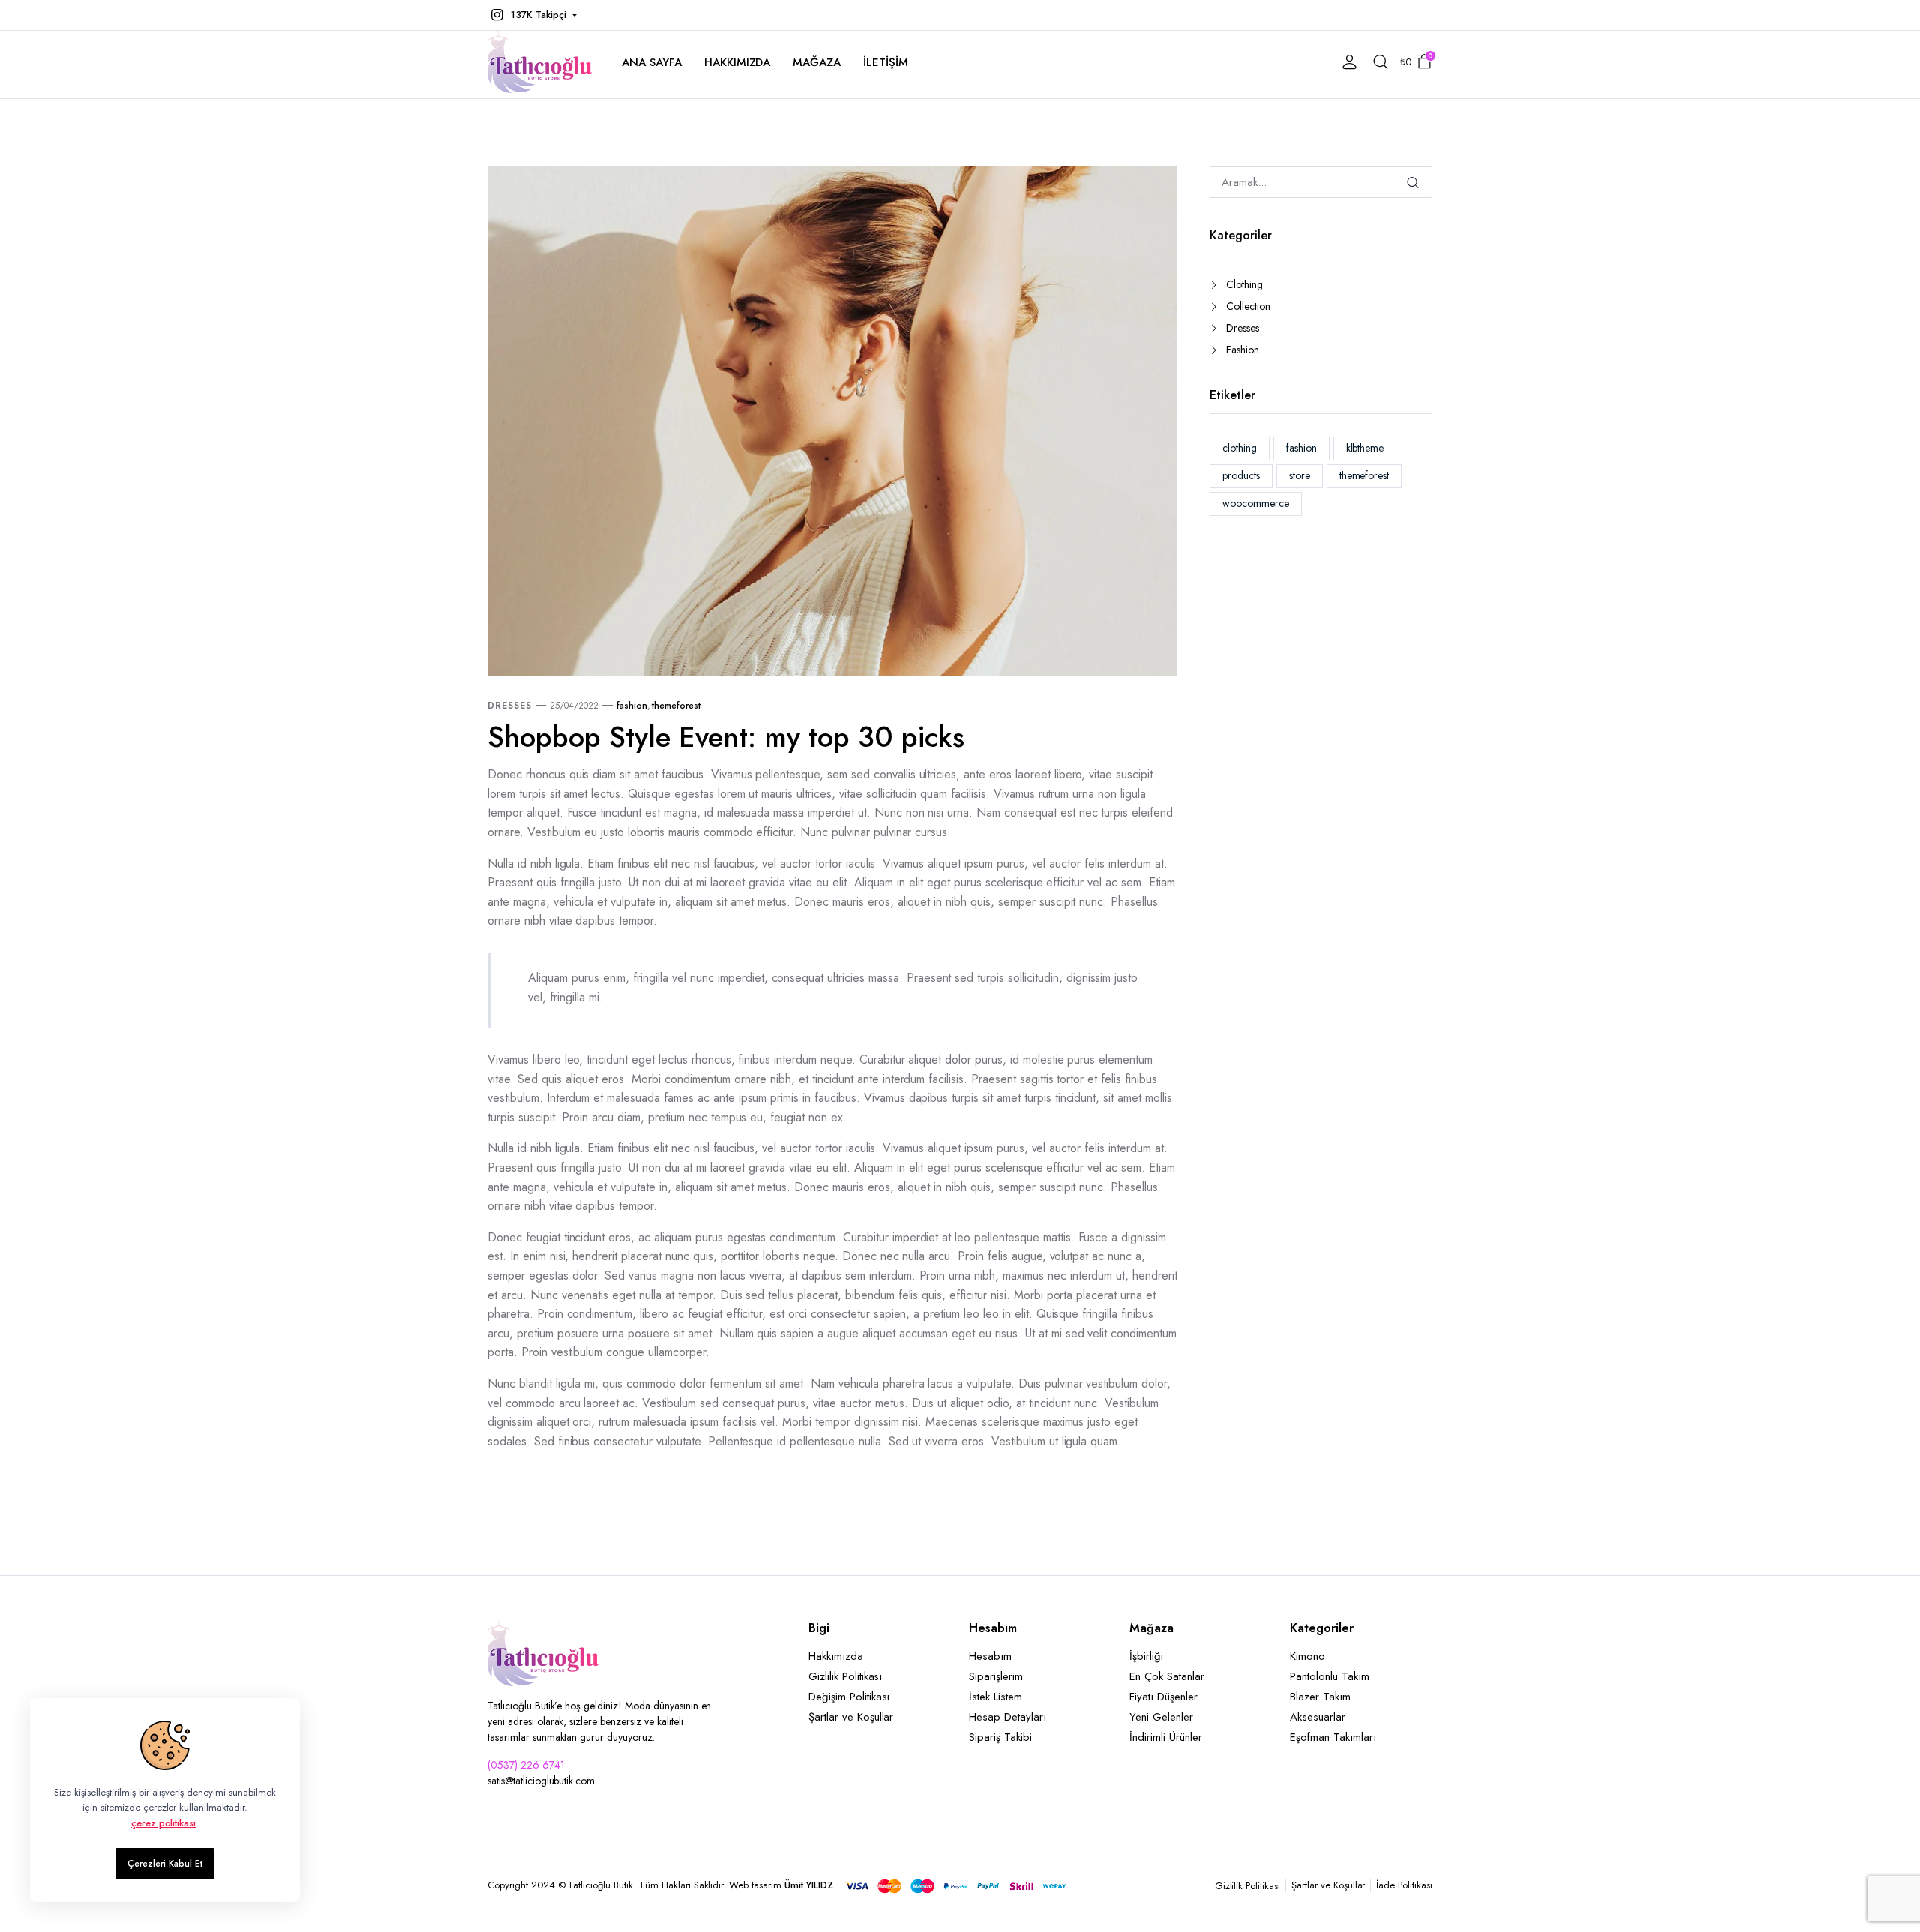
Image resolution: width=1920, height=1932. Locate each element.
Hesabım (990, 1656)
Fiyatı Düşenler (1164, 1696)
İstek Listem (996, 1696)
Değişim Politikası (849, 1696)
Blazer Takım (1320, 1696)
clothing (1240, 448)
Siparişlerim (996, 1676)
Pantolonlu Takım (1330, 1676)
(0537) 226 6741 (526, 1765)
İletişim (886, 62)
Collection (1248, 306)
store (1300, 475)
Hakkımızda (738, 62)
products (1241, 475)
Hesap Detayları (1008, 1717)
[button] (532, 15)
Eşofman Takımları (1333, 1737)
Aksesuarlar (1318, 1717)
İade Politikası (1404, 1885)
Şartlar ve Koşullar (851, 1717)
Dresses (510, 706)
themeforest (676, 706)
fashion (632, 706)
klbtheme (1365, 448)
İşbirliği (1146, 1656)
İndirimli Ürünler (1166, 1737)
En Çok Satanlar (1167, 1676)
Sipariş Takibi (1000, 1737)
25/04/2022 (574, 706)
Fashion (1243, 349)
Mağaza (817, 62)
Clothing (1245, 284)
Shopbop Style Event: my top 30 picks (726, 737)
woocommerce (1256, 503)
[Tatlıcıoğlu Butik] (540, 62)
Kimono (1308, 1656)
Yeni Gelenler (1161, 1717)
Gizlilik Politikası (845, 1676)
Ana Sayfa (652, 62)
